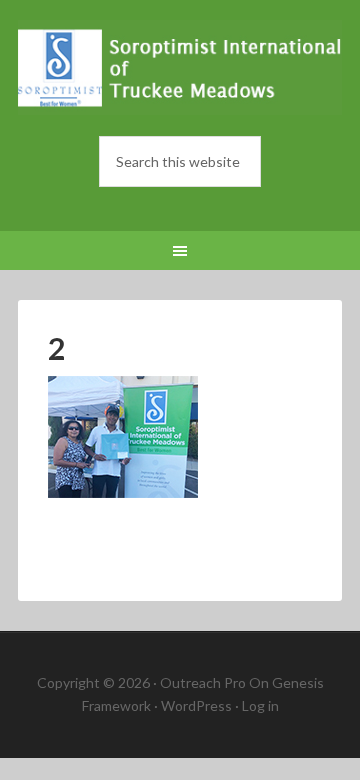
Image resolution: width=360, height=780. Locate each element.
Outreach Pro (203, 682)
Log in (260, 705)
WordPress (196, 705)
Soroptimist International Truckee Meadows (180, 70)
